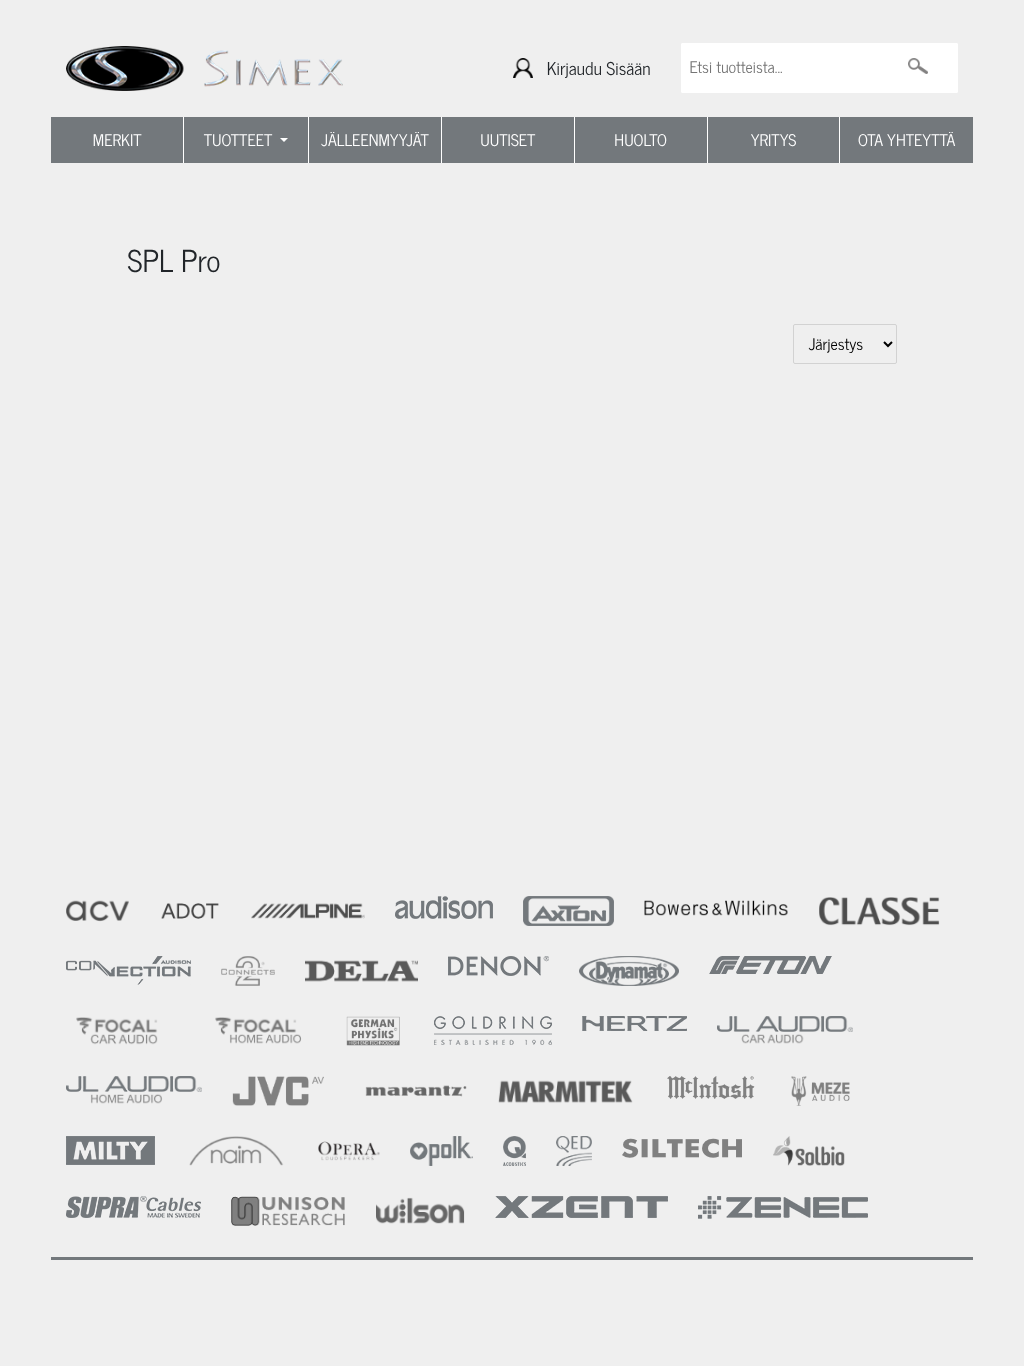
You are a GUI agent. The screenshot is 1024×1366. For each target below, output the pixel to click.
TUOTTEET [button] (240, 140)
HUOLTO (640, 140)
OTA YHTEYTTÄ (906, 140)
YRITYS (774, 140)
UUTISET (507, 140)
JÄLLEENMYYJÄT (375, 140)
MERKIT (117, 140)
